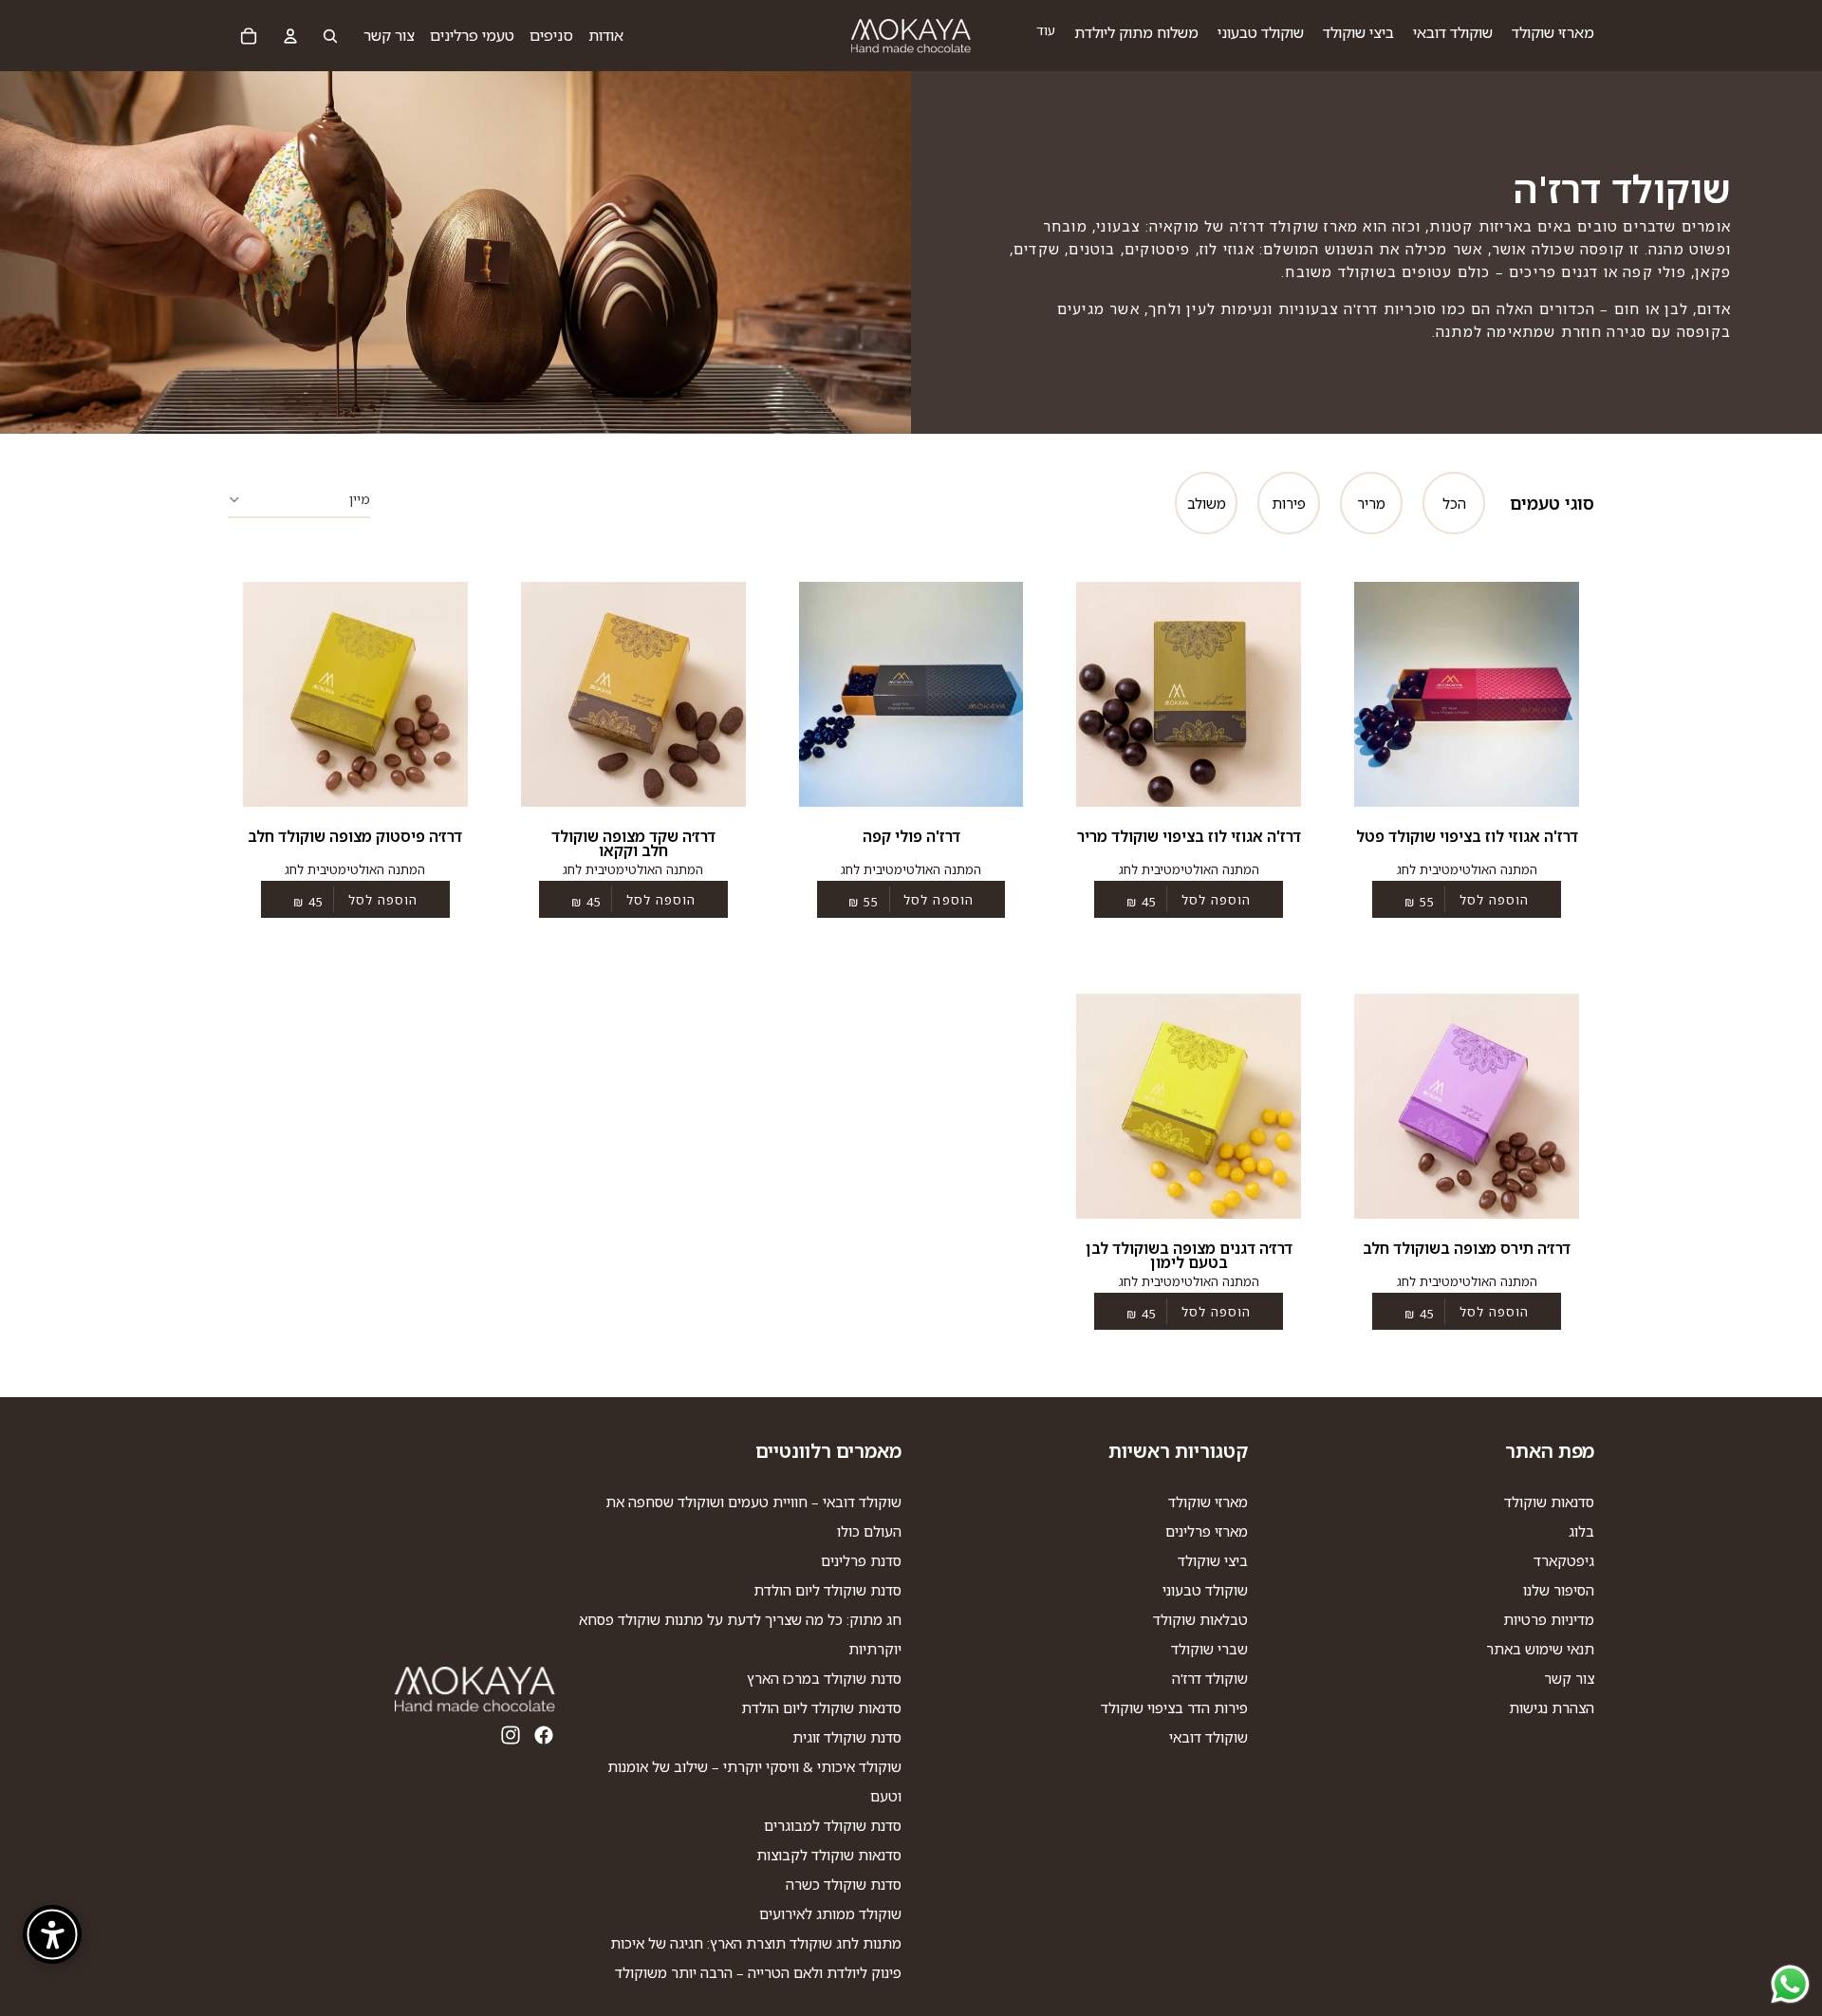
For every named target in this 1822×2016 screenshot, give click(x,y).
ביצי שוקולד (1213, 1560)
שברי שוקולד (1209, 1649)
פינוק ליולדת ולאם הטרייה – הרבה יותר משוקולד (758, 1972)
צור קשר (389, 35)
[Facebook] (544, 1735)
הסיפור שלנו (1559, 1590)
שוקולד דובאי (1208, 1737)
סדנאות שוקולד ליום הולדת (821, 1708)
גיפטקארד (1564, 1560)
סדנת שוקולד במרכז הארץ (824, 1678)
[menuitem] (1046, 30)
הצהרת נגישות (1552, 1708)
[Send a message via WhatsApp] (1790, 1984)
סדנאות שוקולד (1549, 1502)
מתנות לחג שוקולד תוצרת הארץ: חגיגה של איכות (756, 1943)
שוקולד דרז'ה (1210, 1678)
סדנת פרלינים (861, 1560)
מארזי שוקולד (1208, 1502)
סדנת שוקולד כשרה (844, 1884)
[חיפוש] (330, 36)
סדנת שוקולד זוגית (847, 1737)
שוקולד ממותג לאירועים (830, 1913)
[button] (299, 497)
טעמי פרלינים (472, 35)
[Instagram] (511, 1735)
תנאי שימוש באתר (1540, 1649)
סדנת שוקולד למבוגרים (833, 1825)
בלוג (1581, 1531)
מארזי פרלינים (1207, 1531)
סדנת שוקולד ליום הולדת (827, 1590)
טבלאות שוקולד (1200, 1619)
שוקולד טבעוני (1205, 1590)
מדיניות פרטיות (1549, 1619)
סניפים (551, 35)
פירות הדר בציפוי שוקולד (1174, 1708)
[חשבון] (290, 36)
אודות (606, 35)
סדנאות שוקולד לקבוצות (829, 1855)
